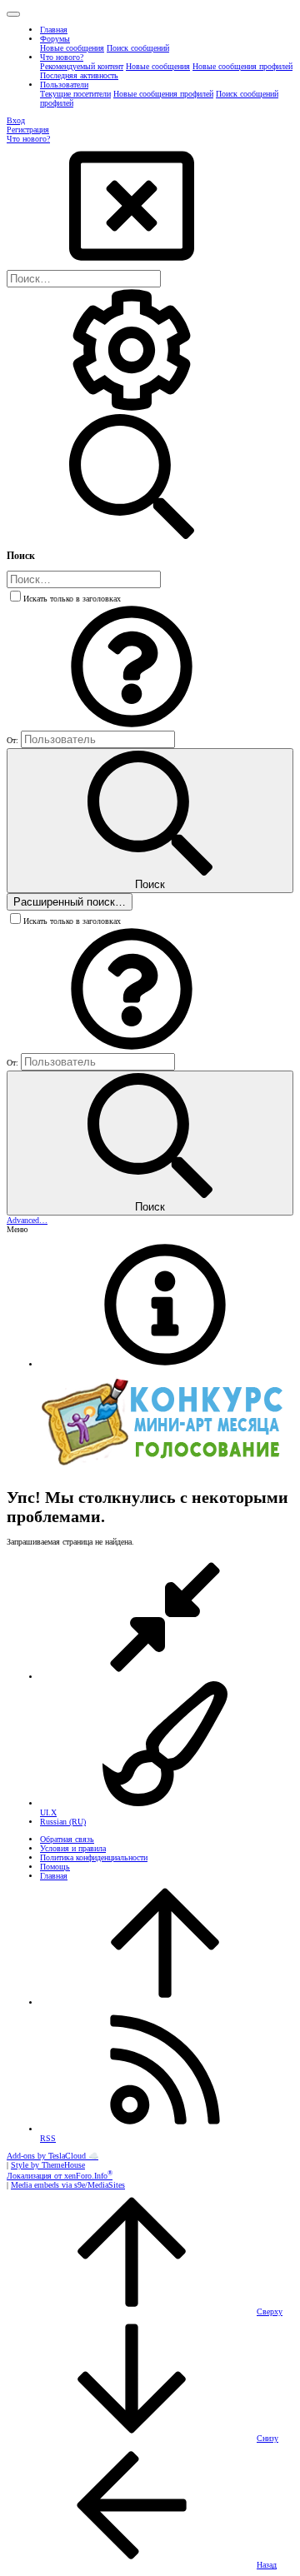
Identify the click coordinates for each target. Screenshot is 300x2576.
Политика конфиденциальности (94, 1857)
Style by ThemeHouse (48, 2165)
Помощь (55, 1867)
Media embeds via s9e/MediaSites (68, 2185)
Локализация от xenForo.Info (60, 2176)
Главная (54, 1876)
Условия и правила (73, 1848)
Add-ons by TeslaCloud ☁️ (52, 2156)
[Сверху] (165, 2002)
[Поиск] (132, 409)
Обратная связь (67, 1839)
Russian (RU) (63, 1822)
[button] (13, 14)
